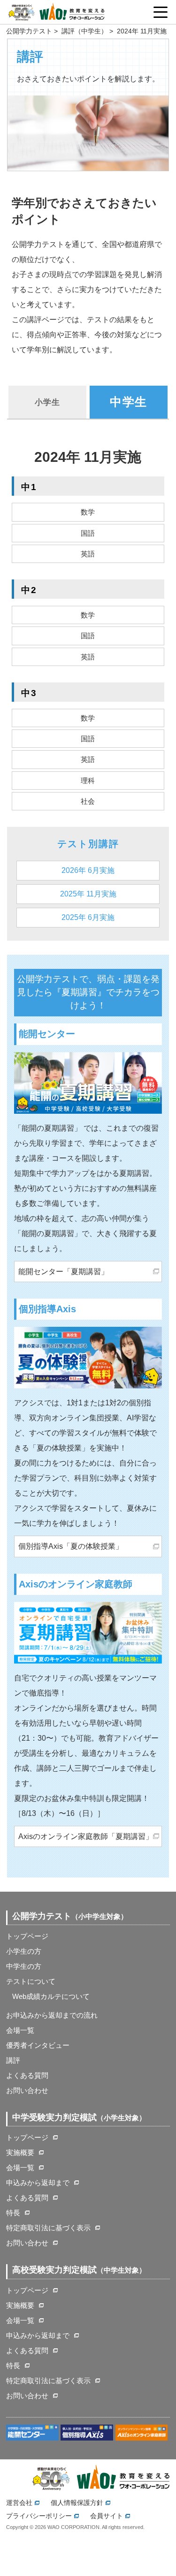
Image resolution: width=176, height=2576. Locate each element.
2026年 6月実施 (88, 870)
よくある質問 (27, 2075)
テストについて (31, 1981)
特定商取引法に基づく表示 (48, 2228)
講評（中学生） (84, 31)
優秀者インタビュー (38, 2045)
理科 (88, 781)
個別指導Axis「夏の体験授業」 (71, 1546)
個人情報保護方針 (77, 2503)
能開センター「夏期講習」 (63, 1272)
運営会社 (19, 2503)
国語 (88, 533)
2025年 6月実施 (88, 917)
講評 (13, 2060)
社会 (88, 801)
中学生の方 (24, 1966)
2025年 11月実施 (88, 894)
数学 (88, 512)
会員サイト (107, 2516)
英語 (88, 554)
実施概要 (20, 2152)
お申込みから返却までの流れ (52, 2015)
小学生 (47, 402)
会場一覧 (20, 2030)
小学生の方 (24, 1951)
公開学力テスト (29, 31)
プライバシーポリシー (39, 2516)
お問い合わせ (27, 2090)
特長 (13, 2213)
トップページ (27, 1936)
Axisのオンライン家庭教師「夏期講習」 (86, 1836)
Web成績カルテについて (51, 1996)
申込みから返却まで (38, 2183)
